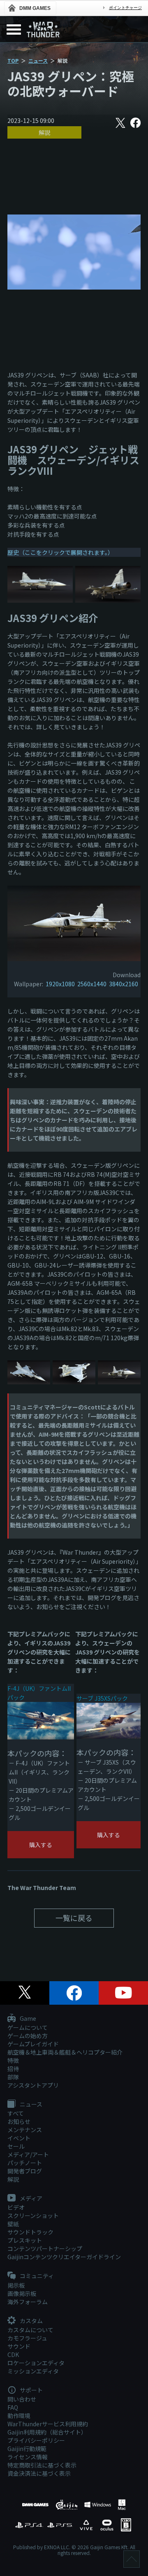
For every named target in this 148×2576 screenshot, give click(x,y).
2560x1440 (92, 984)
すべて (16, 2113)
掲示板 (16, 2285)
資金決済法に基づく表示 (39, 2473)
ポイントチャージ (125, 8)
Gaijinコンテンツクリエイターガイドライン (64, 2257)
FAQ (13, 2407)
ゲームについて (28, 2027)
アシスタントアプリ (33, 2085)
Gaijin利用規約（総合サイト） (47, 2432)
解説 (44, 132)
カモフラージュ (27, 2338)
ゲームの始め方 (28, 2036)
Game (27, 2019)
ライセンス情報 (28, 2457)
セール (16, 2146)
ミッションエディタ (33, 2371)
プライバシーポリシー (36, 2440)
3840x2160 (124, 984)
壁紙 (13, 2224)
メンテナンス (25, 2130)
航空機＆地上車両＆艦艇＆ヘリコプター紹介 (65, 2052)
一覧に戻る (74, 1918)
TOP (13, 60)
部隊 (13, 2077)
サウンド (19, 2346)
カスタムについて (30, 2330)
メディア (30, 2199)
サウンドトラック (30, 2232)
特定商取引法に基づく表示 (42, 2465)
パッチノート (25, 2163)
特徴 (13, 2060)
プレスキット (25, 2240)
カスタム (31, 2321)
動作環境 (19, 2416)
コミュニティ (36, 2276)
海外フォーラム (28, 2302)
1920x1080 (60, 984)
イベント (19, 2138)
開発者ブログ (25, 2171)
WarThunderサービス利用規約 (48, 2424)
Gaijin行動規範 (27, 2449)
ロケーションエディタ (36, 2363)
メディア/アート (28, 2154)
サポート (31, 2390)
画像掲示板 (22, 2293)
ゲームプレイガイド (33, 2044)
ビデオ (16, 2207)
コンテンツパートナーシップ (45, 2248)
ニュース (38, 60)
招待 (13, 2069)
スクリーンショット (33, 2215)
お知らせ (19, 2121)
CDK (13, 2354)
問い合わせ (22, 2399)
